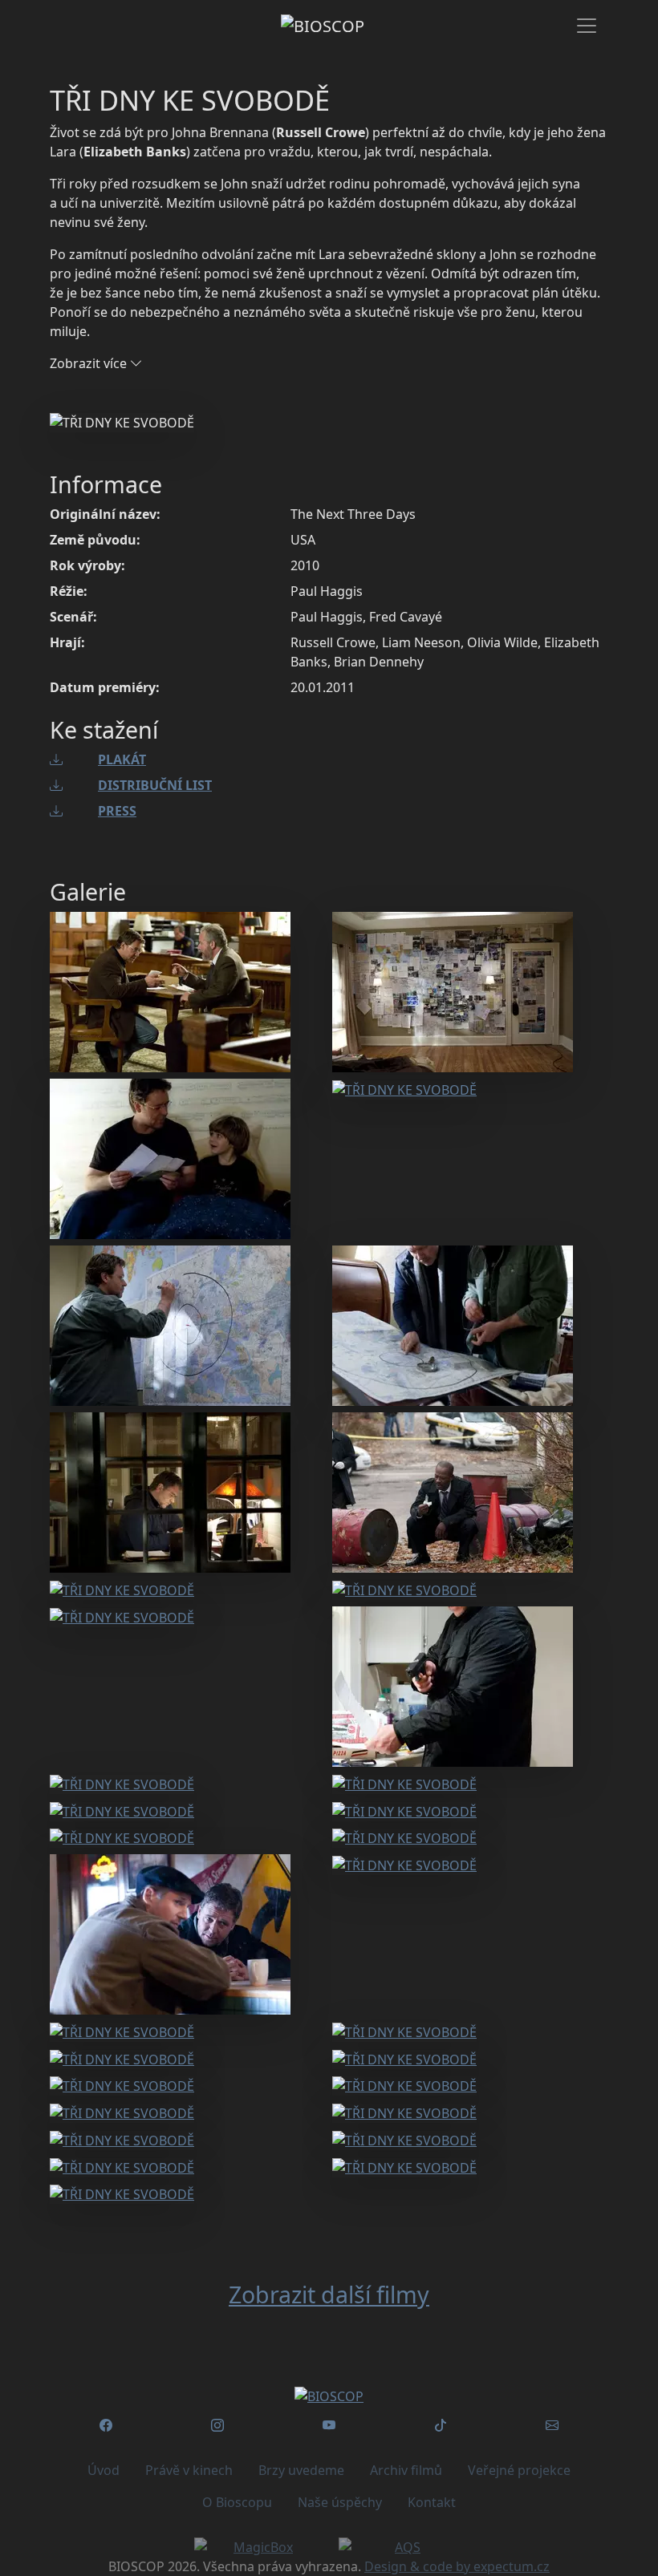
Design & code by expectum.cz (457, 2566)
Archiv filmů (406, 2470)
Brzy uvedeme (301, 2470)
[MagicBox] (257, 2547)
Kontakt (432, 2502)
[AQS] (401, 2547)
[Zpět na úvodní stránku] (329, 2396)
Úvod (104, 2470)
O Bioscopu (237, 2502)
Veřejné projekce (519, 2470)
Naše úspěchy (340, 2502)
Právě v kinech (189, 2470)
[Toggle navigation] (587, 26)
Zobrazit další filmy (329, 2294)
